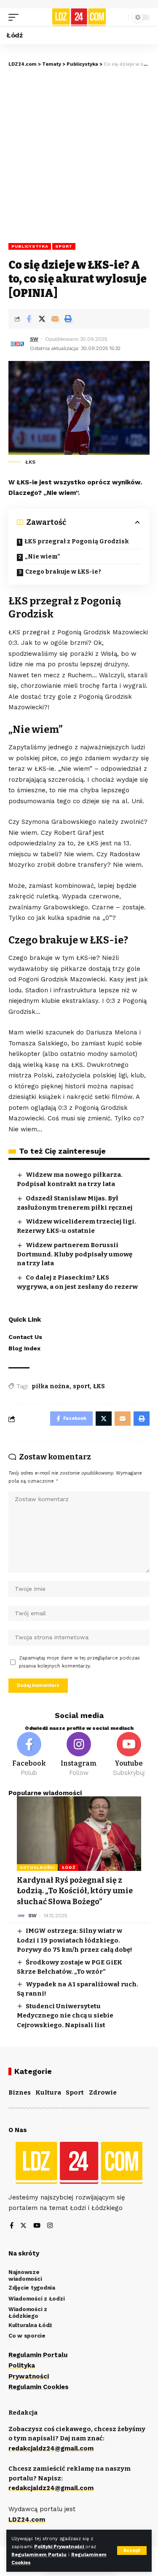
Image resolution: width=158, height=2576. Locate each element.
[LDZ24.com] (79, 17)
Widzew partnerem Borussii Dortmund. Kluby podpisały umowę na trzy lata (75, 1254)
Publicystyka (30, 246)
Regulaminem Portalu (39, 2555)
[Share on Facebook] (29, 319)
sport (81, 1386)
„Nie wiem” (43, 557)
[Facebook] (29, 1755)
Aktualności (37, 1867)
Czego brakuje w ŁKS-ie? (63, 572)
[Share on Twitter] (42, 319)
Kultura (48, 2092)
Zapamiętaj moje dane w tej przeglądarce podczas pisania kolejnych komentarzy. (79, 1662)
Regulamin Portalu (38, 2355)
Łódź (69, 1867)
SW (34, 339)
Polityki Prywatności (60, 2547)
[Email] (55, 319)
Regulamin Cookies (39, 2387)
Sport (64, 246)
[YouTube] (37, 2226)
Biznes (20, 2092)
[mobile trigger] (16, 17)
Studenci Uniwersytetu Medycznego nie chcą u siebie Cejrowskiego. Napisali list (65, 2016)
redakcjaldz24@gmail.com (51, 2448)
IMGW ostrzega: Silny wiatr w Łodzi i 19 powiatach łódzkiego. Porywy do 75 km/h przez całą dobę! (75, 1940)
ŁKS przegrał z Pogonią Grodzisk (77, 541)
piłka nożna (51, 1386)
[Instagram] (79, 1755)
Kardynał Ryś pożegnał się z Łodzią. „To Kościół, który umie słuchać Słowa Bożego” (75, 1891)
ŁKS (99, 1386)
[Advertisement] (79, 151)
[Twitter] (23, 2226)
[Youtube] (129, 1755)
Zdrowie (103, 2092)
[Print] (68, 319)
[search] (120, 17)
